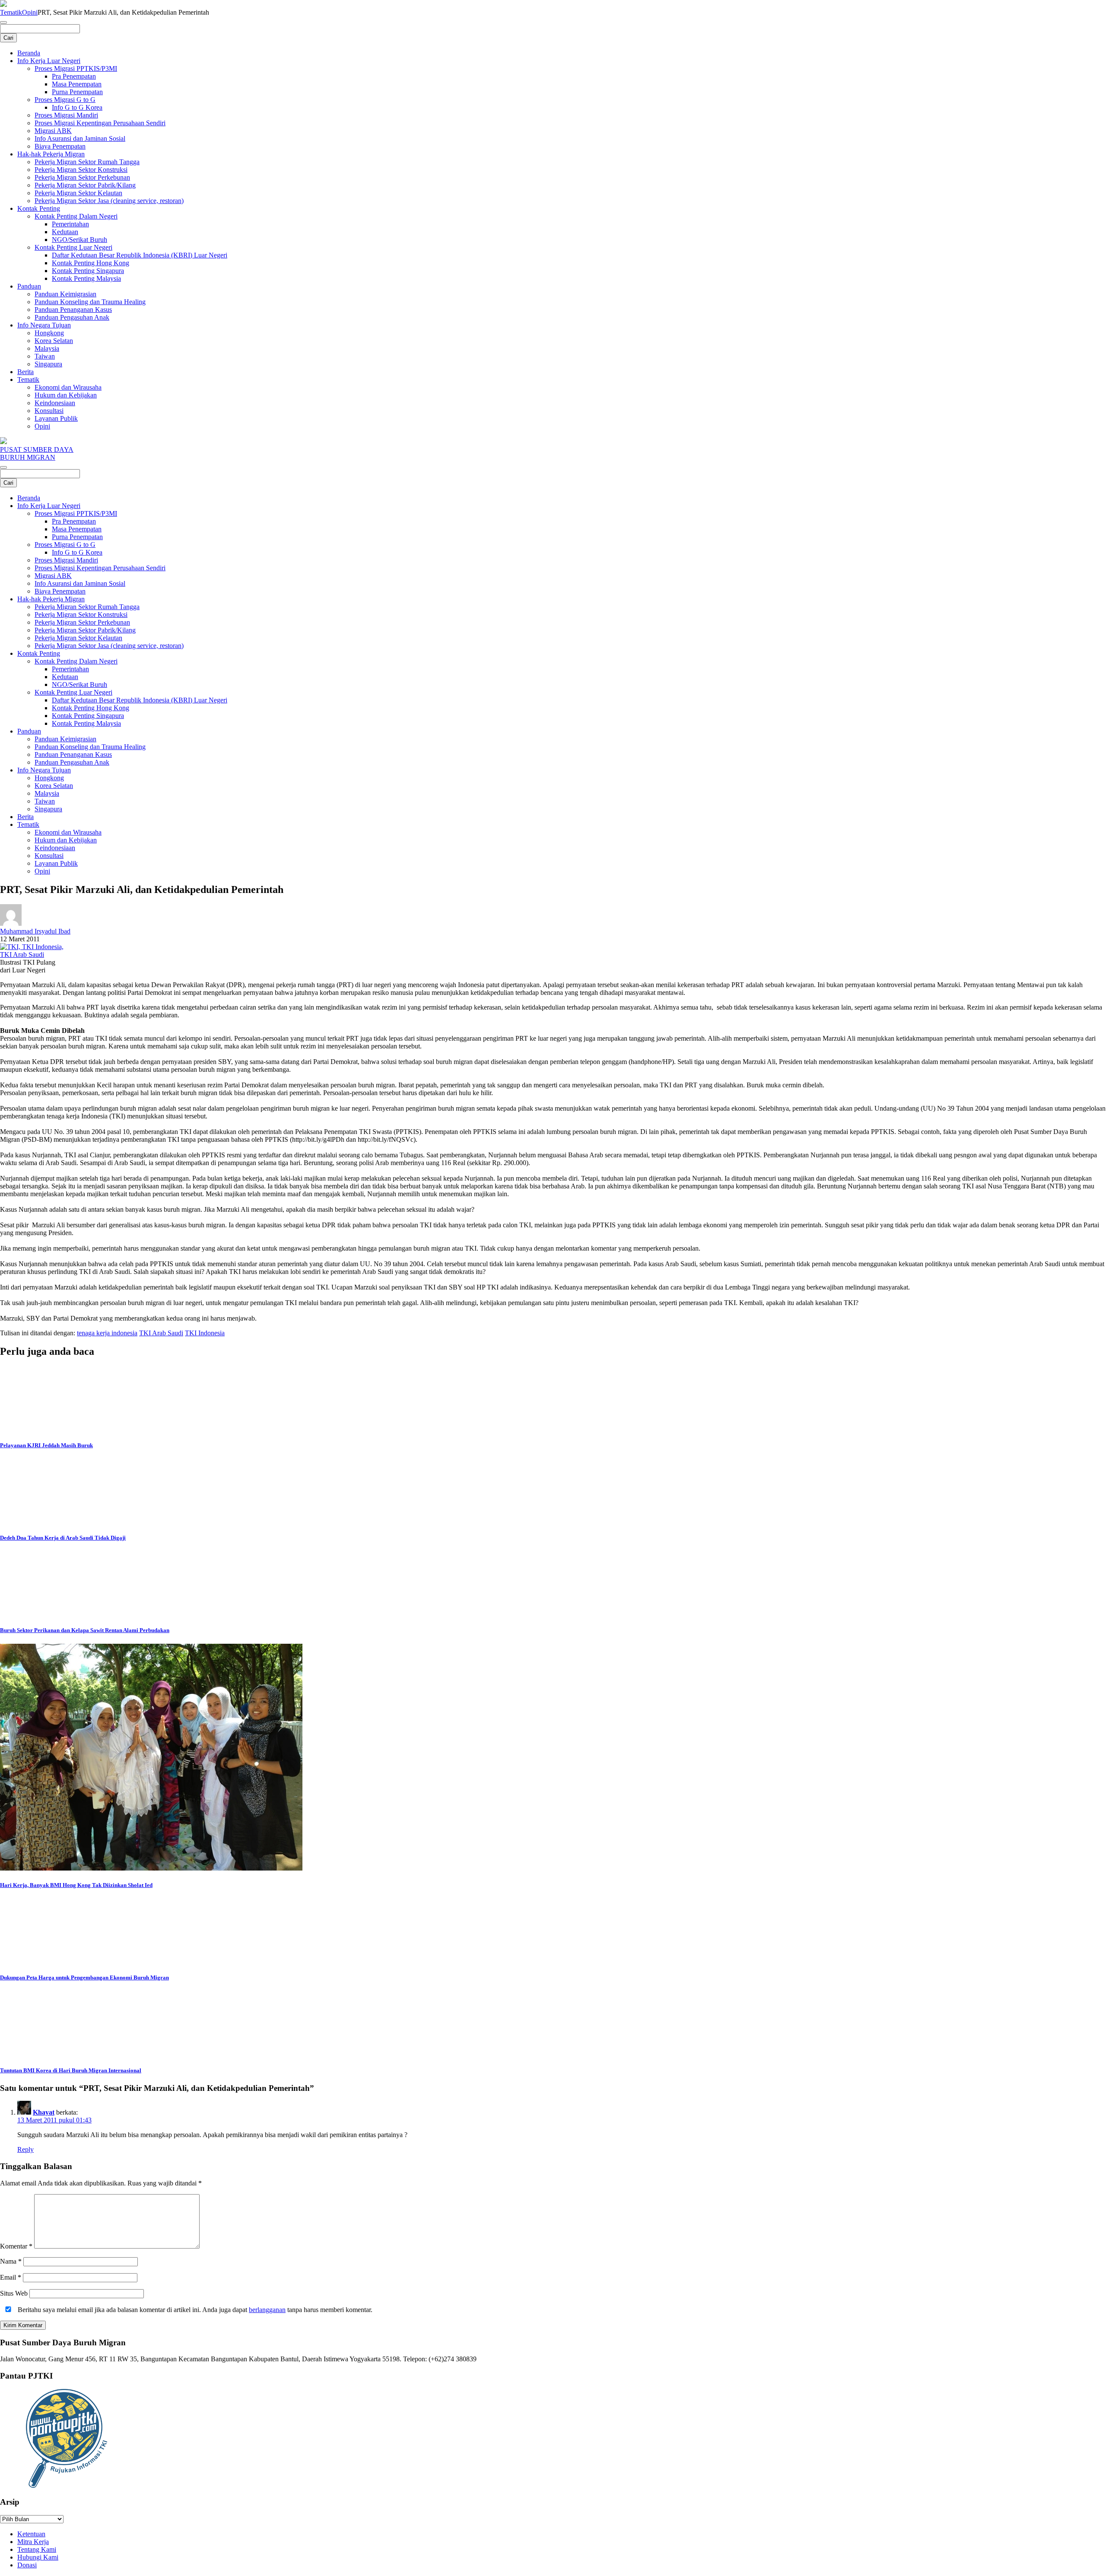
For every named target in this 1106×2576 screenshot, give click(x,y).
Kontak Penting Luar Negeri (73, 247)
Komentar (16, 2246)
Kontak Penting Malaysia (86, 278)
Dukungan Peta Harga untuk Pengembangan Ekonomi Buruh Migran (84, 1977)
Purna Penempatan (77, 92)
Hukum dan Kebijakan (66, 395)
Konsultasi (49, 411)
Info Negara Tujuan (44, 325)
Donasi (27, 2565)
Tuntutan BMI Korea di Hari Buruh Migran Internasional (71, 2070)
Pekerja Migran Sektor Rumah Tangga (87, 162)
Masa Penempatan (77, 84)
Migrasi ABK (53, 131)
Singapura (48, 364)
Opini (30, 12)
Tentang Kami (37, 2549)
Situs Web (14, 2293)
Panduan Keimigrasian (65, 294)
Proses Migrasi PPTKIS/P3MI (76, 68)
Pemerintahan (70, 224)
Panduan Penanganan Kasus (73, 310)
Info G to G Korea (77, 107)
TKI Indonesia (205, 1333)
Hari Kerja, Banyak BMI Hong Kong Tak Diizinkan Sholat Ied (76, 1885)
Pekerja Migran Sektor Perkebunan (82, 177)
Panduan (29, 286)
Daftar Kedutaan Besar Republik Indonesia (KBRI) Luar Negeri (140, 255)
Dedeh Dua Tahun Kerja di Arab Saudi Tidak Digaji (63, 1538)
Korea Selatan (54, 341)
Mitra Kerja (33, 2542)
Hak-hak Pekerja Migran (51, 154)
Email (11, 2277)
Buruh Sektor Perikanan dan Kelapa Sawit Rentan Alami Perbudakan (85, 1630)
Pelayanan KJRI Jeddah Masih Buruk (46, 1445)
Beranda (29, 53)
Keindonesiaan (55, 403)
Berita (25, 372)
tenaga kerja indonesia (107, 1333)
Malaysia (47, 348)
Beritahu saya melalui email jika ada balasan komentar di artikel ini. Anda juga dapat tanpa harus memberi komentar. (194, 2310)
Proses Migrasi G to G (65, 100)
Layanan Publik (56, 418)
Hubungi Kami (38, 2557)
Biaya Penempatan (60, 146)
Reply (25, 2149)
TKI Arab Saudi (161, 1333)
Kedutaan (65, 232)
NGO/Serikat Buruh (79, 240)
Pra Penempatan (74, 76)
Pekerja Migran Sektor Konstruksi (81, 170)
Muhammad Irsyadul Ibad (35, 931)
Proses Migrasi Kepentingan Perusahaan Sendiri (100, 123)
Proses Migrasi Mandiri (66, 115)
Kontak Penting (39, 208)
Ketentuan (31, 2534)
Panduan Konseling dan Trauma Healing (90, 302)
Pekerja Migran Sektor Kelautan (78, 193)
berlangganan (267, 2310)
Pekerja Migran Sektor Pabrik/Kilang (85, 185)
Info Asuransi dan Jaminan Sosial (80, 138)
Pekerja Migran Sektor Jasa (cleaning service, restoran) (109, 201)
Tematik (11, 12)
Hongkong (49, 333)
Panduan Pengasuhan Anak (72, 317)
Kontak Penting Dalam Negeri (76, 216)
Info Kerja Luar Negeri (49, 61)
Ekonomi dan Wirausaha (68, 387)
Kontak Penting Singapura (88, 271)
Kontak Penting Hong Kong (91, 263)
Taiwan (45, 356)
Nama (11, 2261)
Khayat (44, 2112)
